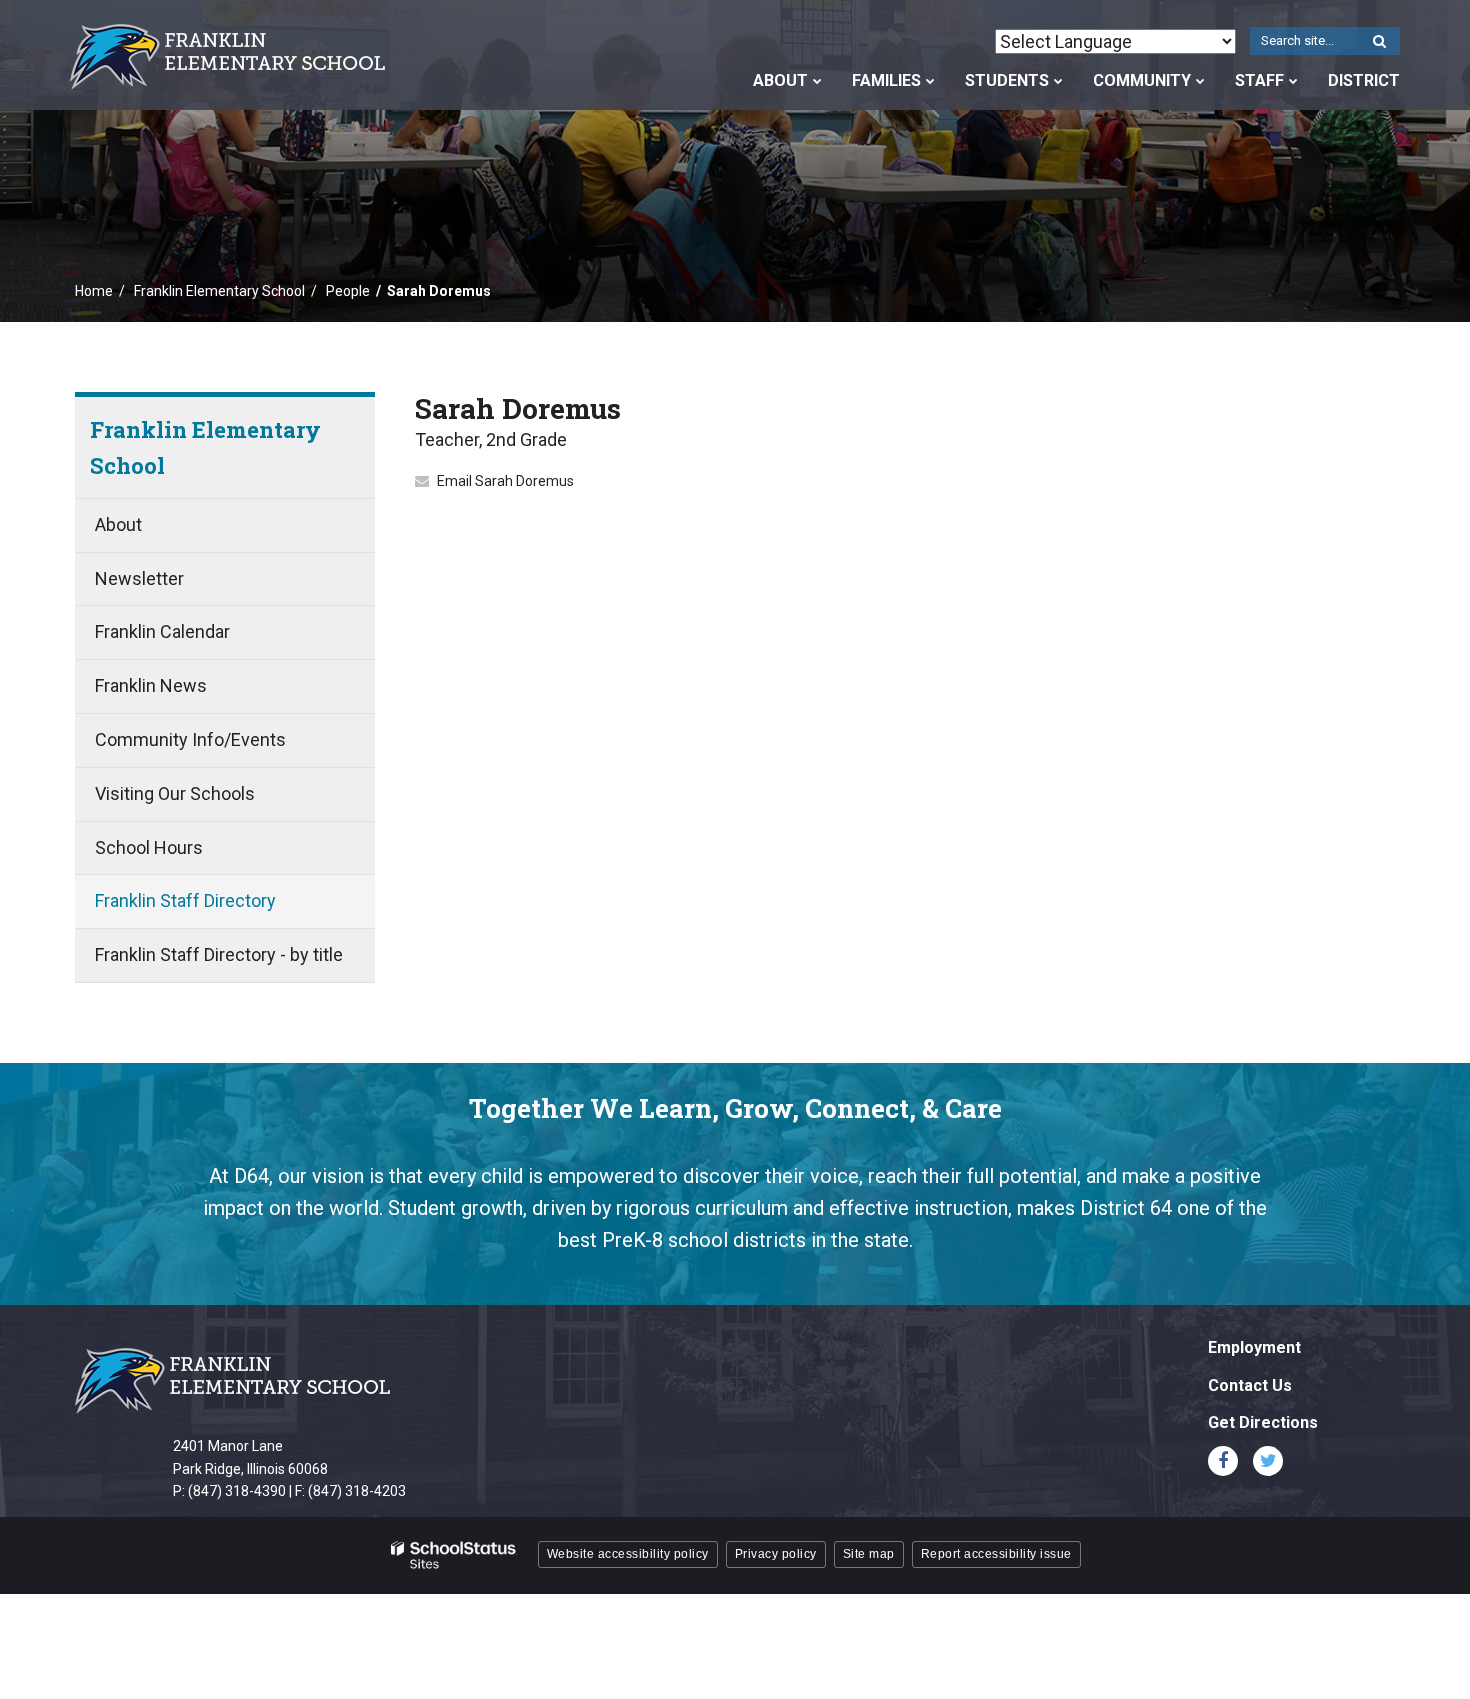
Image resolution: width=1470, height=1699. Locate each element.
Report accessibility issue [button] (996, 1554)
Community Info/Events (190, 739)
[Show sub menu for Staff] (1293, 81)
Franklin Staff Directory (185, 900)
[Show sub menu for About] (817, 81)
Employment (1254, 1347)
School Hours (149, 847)
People (348, 291)
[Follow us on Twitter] (1268, 1461)
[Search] (1379, 42)
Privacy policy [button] (776, 1554)
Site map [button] (869, 1554)
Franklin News (151, 685)
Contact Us (1250, 1385)
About (118, 524)
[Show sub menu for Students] (1058, 81)
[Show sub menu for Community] (1200, 81)
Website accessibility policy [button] (628, 1554)
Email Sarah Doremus (505, 481)
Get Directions (1263, 1422)
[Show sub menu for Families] (930, 81)
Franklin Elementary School (219, 291)
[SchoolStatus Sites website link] (454, 1555)
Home (94, 291)
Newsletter (139, 578)
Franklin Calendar (162, 631)
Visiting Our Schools (175, 793)
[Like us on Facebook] (1223, 1461)
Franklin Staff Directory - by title (219, 954)
